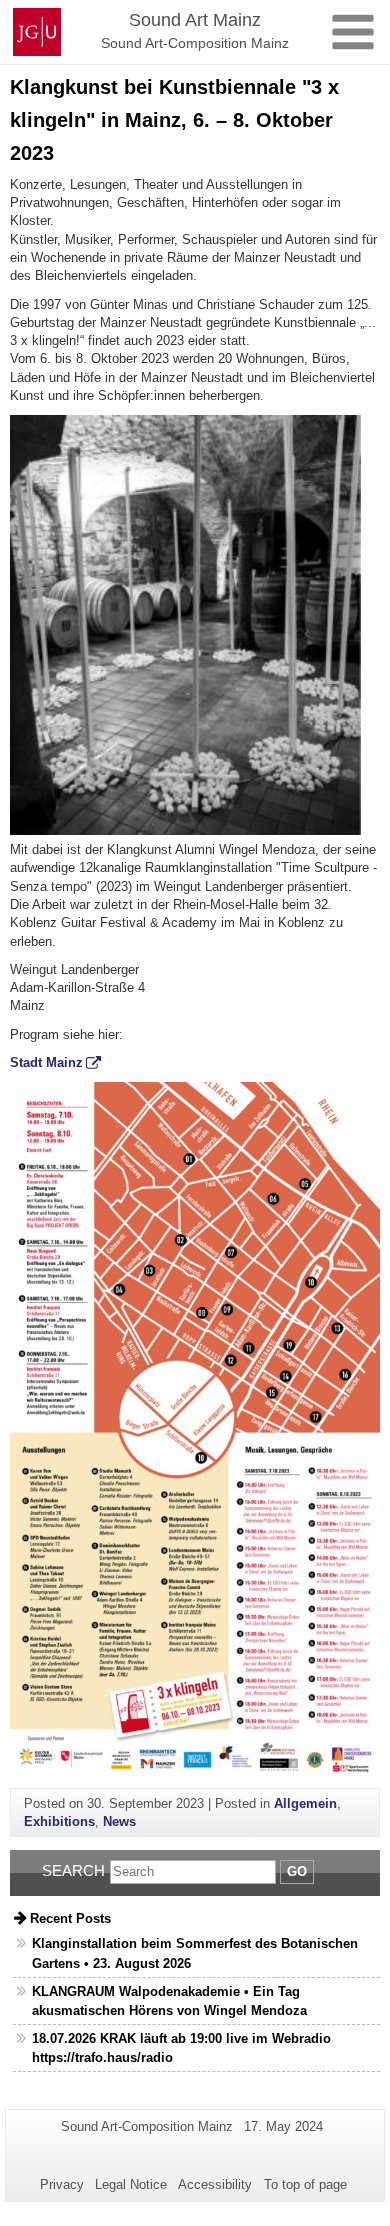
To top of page (305, 2184)
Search (73, 1870)
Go (297, 1871)
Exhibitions (59, 1821)
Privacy (62, 2184)
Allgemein (305, 1803)
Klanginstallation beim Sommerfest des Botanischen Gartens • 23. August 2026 (195, 1953)
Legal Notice (131, 2184)
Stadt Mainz (46, 1062)
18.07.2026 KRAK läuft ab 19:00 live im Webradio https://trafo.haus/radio (181, 2048)
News (119, 1821)
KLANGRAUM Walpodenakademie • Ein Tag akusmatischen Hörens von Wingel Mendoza (169, 2001)
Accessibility (215, 2184)
